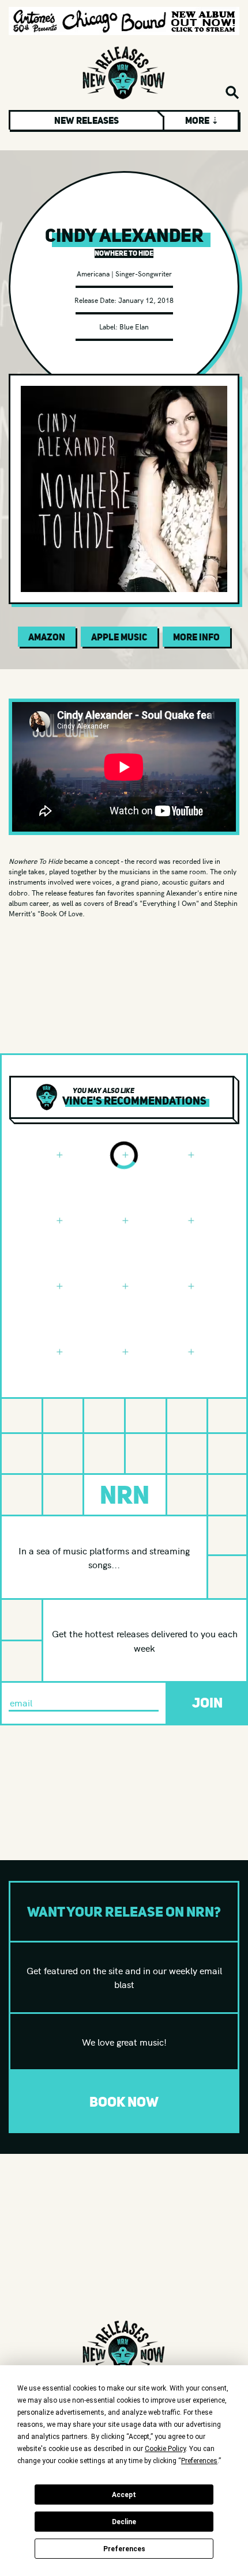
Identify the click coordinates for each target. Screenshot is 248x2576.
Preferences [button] (199, 2461)
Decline (124, 2522)
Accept (124, 2495)
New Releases (87, 120)
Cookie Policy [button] (165, 2449)
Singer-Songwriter (144, 273)
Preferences (124, 2549)
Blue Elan (134, 326)
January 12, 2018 (146, 300)
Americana (93, 273)
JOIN (207, 1703)
